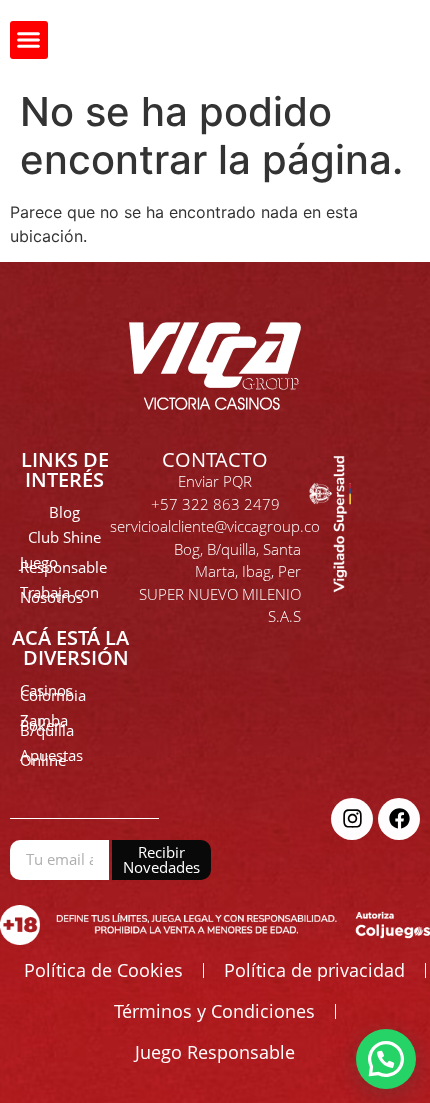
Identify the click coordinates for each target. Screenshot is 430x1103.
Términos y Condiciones (214, 1011)
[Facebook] (399, 819)
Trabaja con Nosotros (59, 594)
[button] (29, 40)
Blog (64, 512)
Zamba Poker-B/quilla (47, 725)
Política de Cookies (103, 970)
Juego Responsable (63, 564)
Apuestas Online (51, 757)
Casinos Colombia (53, 692)
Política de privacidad (314, 970)
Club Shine (64, 537)
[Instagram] (352, 819)
